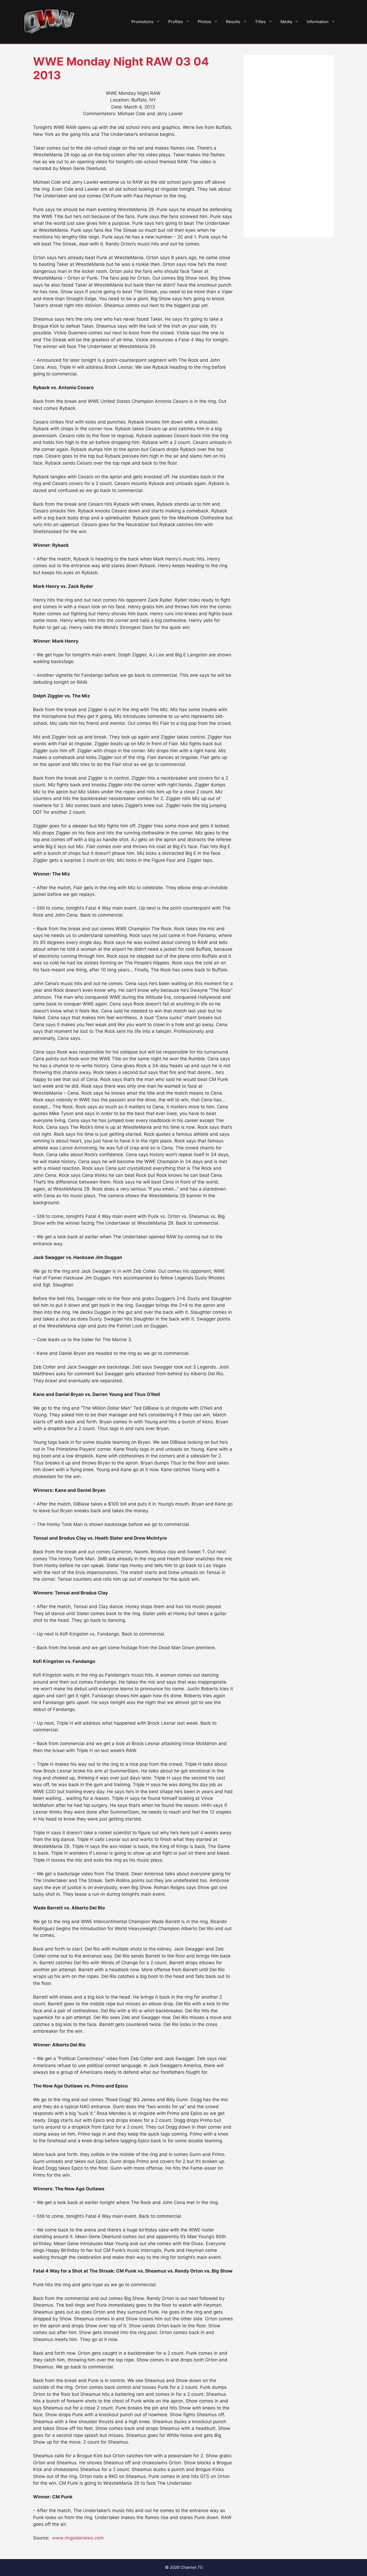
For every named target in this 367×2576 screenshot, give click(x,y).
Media (286, 22)
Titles (260, 22)
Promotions (142, 22)
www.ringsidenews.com (78, 2538)
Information (318, 22)
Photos (204, 22)
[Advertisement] (289, 146)
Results (233, 22)
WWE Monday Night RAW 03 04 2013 (121, 68)
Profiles (176, 22)
